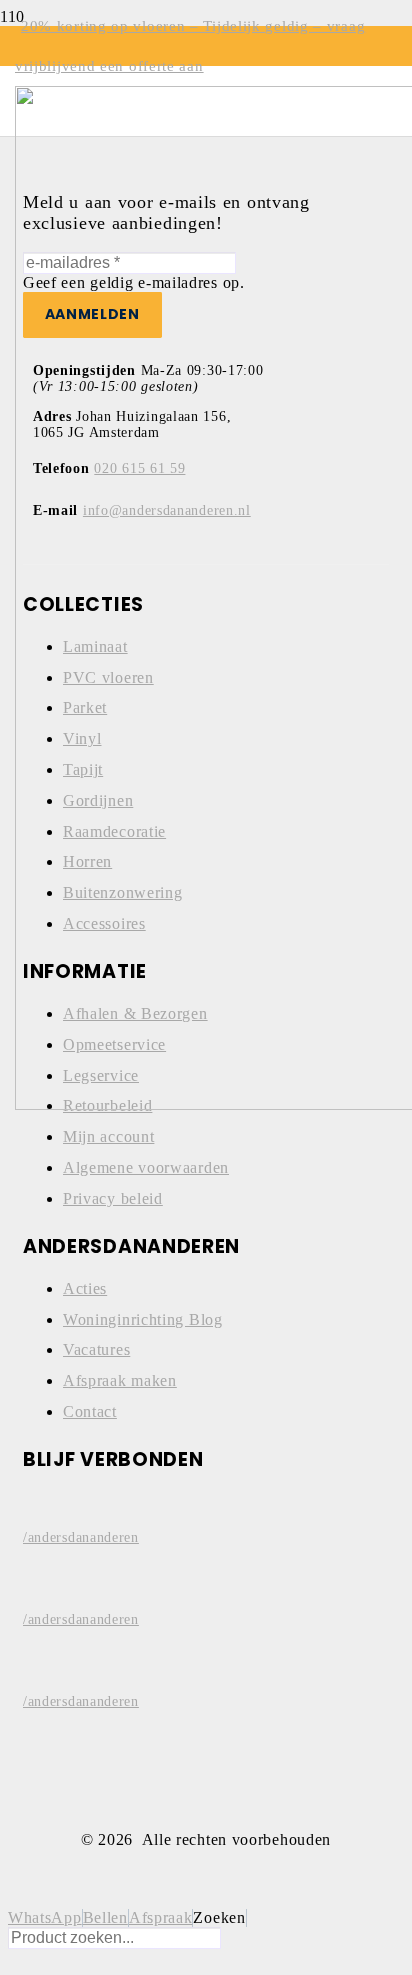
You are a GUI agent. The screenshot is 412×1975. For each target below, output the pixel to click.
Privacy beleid (113, 1198)
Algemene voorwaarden (146, 1167)
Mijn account (108, 1136)
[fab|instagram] (206, 1583)
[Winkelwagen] (38, 148)
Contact (90, 1411)
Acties (85, 1288)
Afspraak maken (120, 1380)
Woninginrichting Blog (143, 1319)
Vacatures (96, 1349)
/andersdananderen (81, 1537)
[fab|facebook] (206, 1501)
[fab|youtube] (206, 1665)
